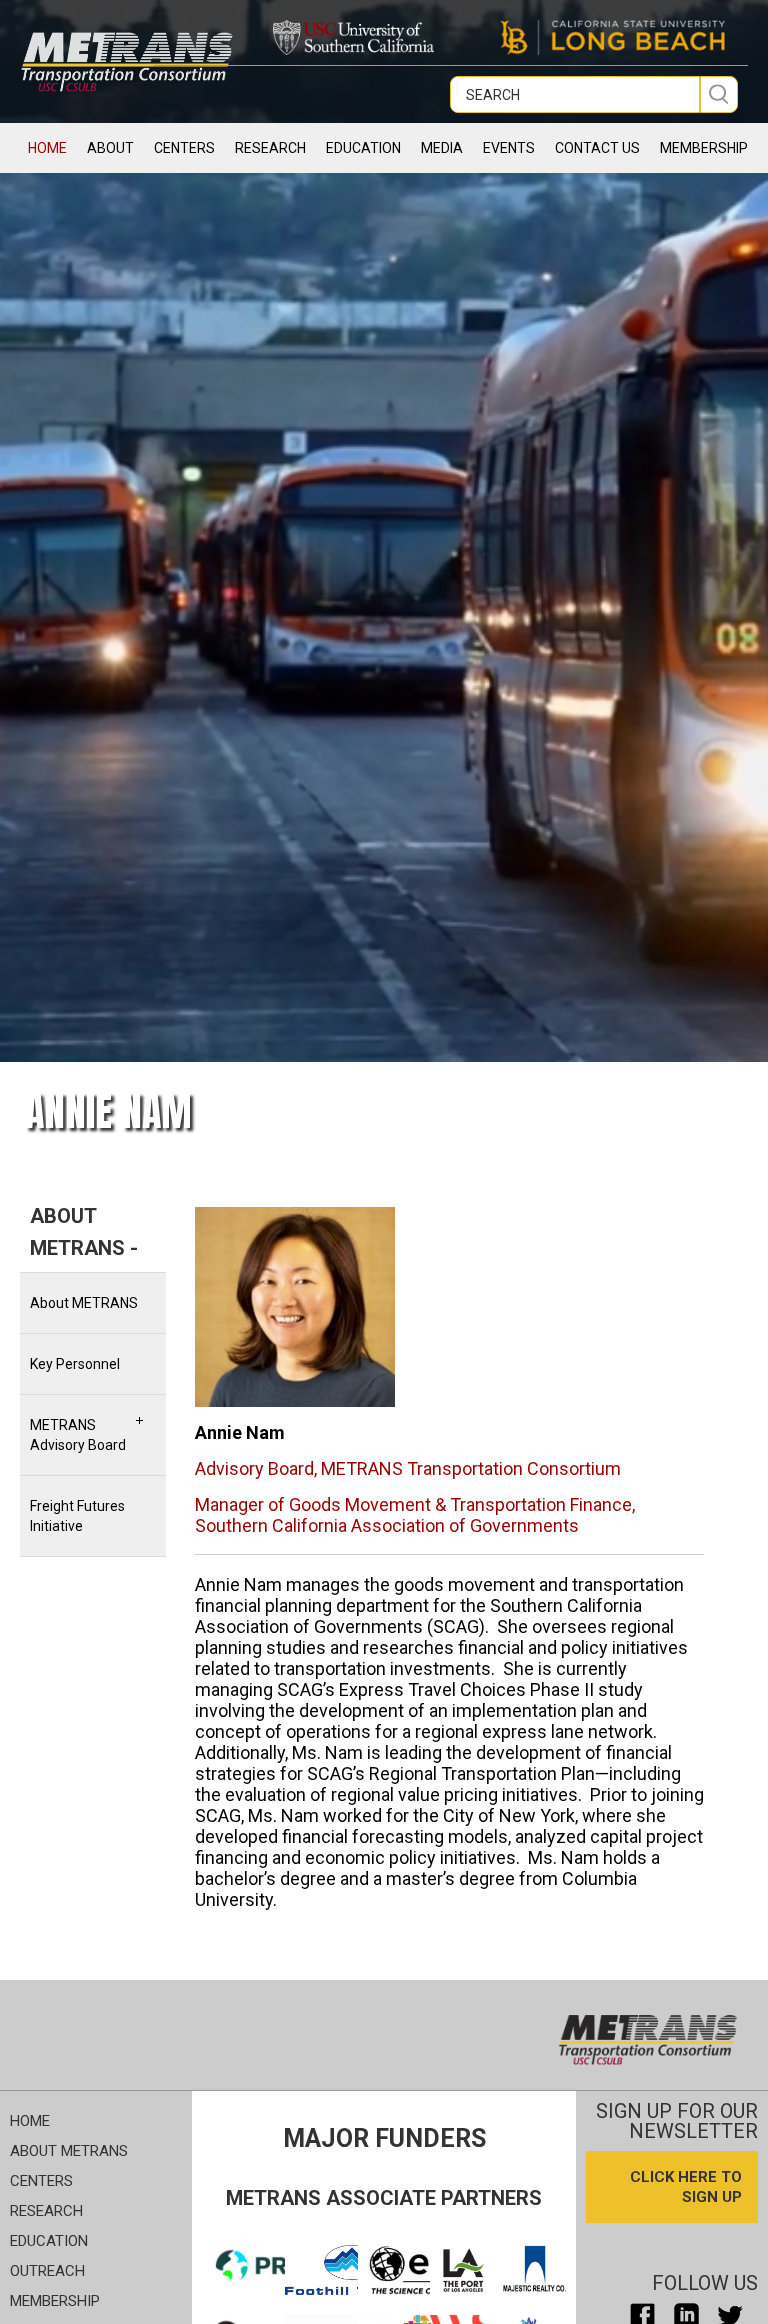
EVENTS (509, 148)
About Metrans (69, 2151)
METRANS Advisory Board (78, 1435)
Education (49, 2241)
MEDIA (442, 148)
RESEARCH (270, 148)
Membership (55, 2301)
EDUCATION (363, 148)
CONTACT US (597, 148)
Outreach (47, 2271)
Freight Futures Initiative (77, 1516)
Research (46, 2211)
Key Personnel (75, 1364)
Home (47, 148)
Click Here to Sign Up (686, 2187)
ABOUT (110, 148)
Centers (41, 2181)
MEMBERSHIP (704, 148)
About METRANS (84, 1303)
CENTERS (184, 148)
